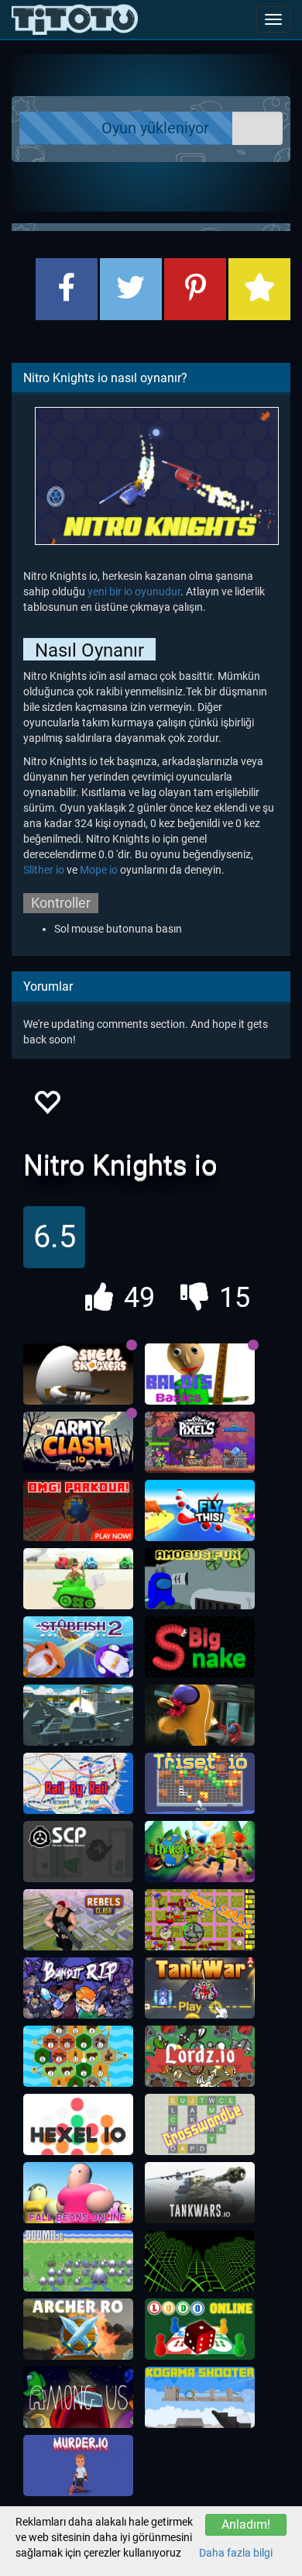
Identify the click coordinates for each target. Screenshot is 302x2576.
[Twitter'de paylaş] (131, 289)
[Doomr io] (78, 2261)
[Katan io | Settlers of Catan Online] (78, 2057)
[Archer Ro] (78, 2329)
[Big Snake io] (200, 1647)
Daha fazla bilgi (236, 2553)
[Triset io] (200, 1784)
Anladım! (246, 2524)
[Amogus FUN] (200, 1579)
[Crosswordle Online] (200, 2125)
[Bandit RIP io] (78, 1988)
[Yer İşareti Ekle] (259, 289)
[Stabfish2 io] (78, 1647)
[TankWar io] (200, 1988)
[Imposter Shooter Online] (200, 1716)
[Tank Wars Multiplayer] (78, 1579)
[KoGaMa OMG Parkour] (78, 1511)
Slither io (44, 870)
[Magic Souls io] (200, 1920)
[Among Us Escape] (78, 2398)
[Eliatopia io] (200, 1852)
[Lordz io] (200, 2057)
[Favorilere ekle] (46, 1107)
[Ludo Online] (200, 2329)
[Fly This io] (200, 1511)
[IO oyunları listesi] (75, 19)
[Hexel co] (78, 2125)
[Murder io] (78, 2466)
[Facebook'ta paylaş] (67, 289)
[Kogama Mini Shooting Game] (200, 2398)
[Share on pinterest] (195, 289)
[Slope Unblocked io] (200, 2261)
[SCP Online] (78, 1852)
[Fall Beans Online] (78, 2193)
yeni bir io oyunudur (134, 591)
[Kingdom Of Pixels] (200, 1443)
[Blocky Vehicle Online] (78, 1716)
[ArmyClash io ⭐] (78, 1443)
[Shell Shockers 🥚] (78, 1374)
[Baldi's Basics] (200, 1374)
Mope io (99, 870)
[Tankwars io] (200, 2193)
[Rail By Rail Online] (78, 1784)
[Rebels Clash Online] (78, 1920)
